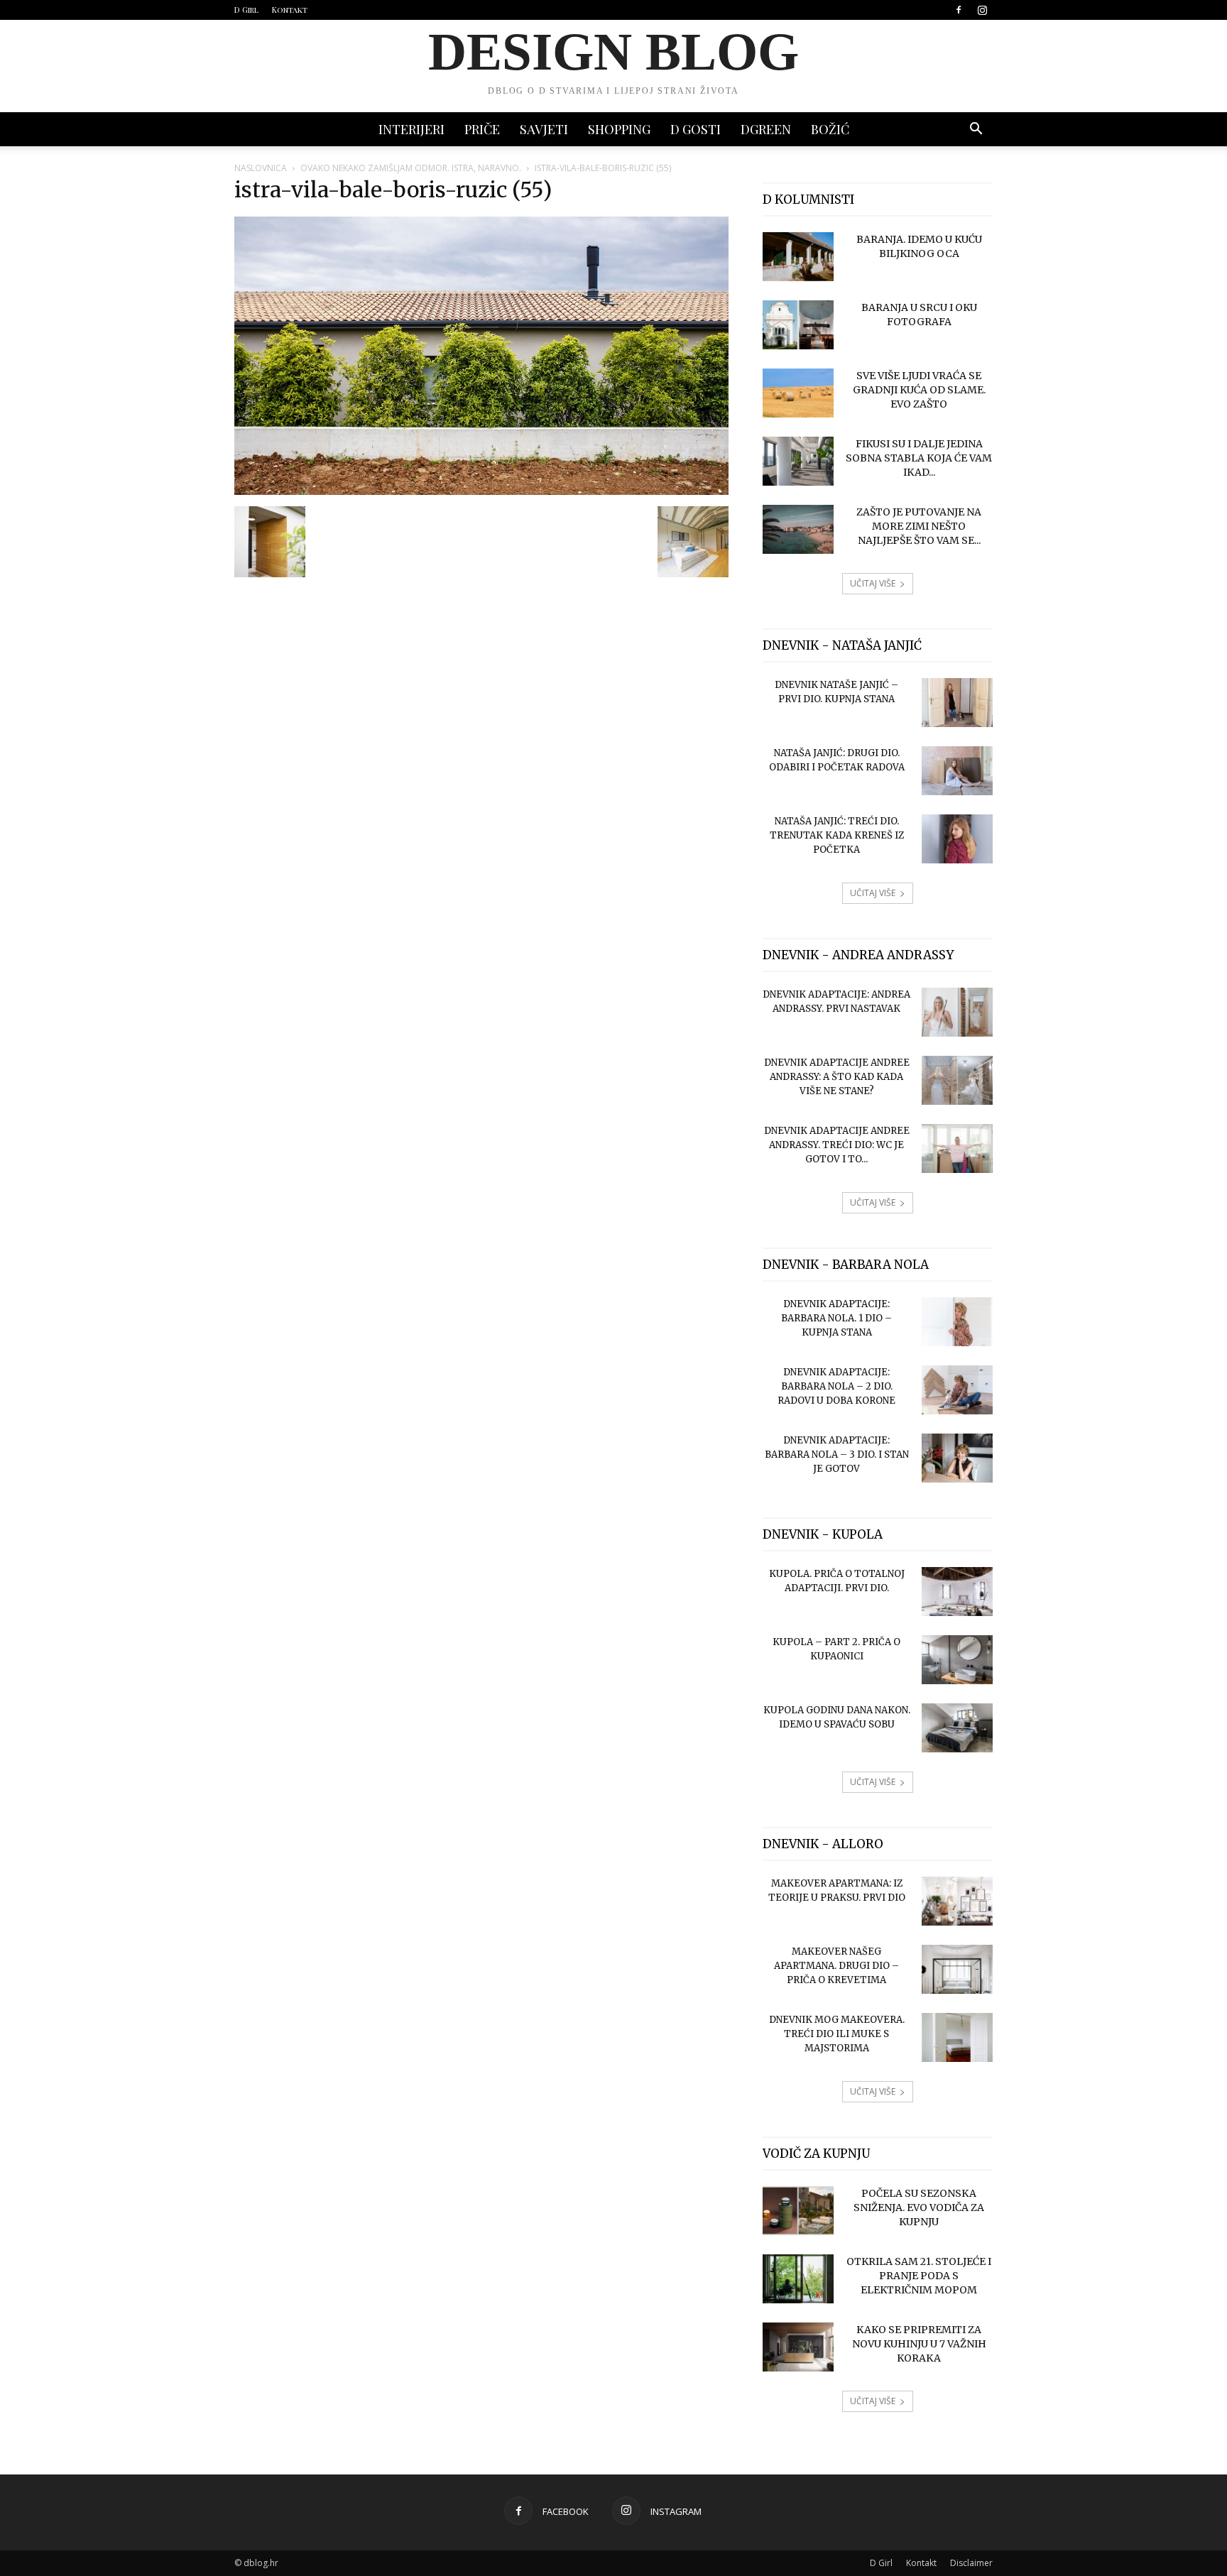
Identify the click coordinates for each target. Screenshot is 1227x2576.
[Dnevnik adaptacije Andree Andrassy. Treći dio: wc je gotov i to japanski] (957, 1148)
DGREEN (766, 129)
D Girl (246, 10)
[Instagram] (982, 10)
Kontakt (290, 10)
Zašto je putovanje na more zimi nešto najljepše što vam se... (919, 526)
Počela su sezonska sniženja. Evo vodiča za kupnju (919, 2207)
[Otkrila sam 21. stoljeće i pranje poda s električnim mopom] (798, 2279)
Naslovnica (261, 168)
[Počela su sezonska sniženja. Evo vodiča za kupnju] (798, 2211)
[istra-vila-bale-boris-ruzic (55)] (481, 491)
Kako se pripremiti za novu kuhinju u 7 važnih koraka (919, 2344)
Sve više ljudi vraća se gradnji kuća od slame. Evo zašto (919, 390)
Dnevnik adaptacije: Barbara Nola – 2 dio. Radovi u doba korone (836, 1386)
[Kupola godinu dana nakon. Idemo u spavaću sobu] (957, 1728)
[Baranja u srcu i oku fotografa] (798, 325)
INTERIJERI (411, 129)
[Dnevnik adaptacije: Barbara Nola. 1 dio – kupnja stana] (957, 1322)
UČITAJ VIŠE (873, 583)
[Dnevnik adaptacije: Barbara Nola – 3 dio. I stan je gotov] (957, 1458)
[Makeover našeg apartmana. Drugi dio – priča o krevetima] (957, 1969)
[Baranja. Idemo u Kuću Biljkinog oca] (798, 257)
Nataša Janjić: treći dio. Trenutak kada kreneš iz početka (837, 835)
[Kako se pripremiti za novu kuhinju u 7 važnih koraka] (798, 2347)
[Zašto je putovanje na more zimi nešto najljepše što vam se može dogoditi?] (798, 529)
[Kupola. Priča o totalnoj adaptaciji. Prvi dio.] (957, 1592)
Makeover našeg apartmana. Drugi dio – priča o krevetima (836, 1966)
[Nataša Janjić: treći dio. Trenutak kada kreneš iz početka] (957, 839)
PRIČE (482, 129)
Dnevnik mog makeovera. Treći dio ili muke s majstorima (837, 2034)
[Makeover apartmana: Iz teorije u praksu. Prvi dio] (957, 1901)
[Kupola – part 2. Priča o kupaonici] (957, 1660)
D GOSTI (696, 129)
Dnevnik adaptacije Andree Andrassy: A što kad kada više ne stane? (837, 1077)
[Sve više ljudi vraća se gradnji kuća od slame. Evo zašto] (798, 393)
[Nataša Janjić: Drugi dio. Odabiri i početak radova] (957, 771)
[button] (976, 130)
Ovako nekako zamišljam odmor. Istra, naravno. (411, 168)
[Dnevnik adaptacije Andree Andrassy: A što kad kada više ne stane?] (957, 1080)
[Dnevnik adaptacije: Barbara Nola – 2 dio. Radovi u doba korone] (957, 1390)
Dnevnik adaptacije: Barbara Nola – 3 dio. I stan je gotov (837, 1455)
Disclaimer (971, 2563)
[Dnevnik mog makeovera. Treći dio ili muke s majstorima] (957, 2037)
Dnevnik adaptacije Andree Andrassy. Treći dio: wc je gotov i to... (837, 1145)
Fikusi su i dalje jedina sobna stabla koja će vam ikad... (919, 458)
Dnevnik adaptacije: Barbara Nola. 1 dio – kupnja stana (836, 1318)
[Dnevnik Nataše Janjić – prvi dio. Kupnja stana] (957, 703)
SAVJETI (544, 129)
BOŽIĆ (830, 129)
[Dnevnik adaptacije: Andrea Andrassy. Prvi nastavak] (957, 1012)
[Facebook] (959, 10)
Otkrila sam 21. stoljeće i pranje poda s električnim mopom (919, 2276)
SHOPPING (619, 129)
